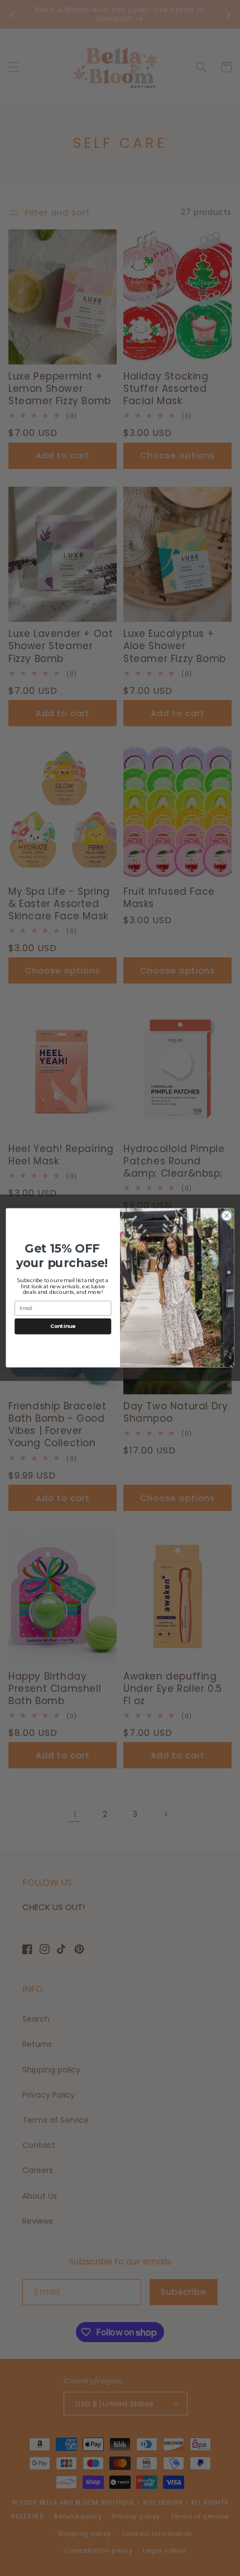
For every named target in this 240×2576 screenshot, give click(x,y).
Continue (63, 1327)
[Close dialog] (227, 1216)
